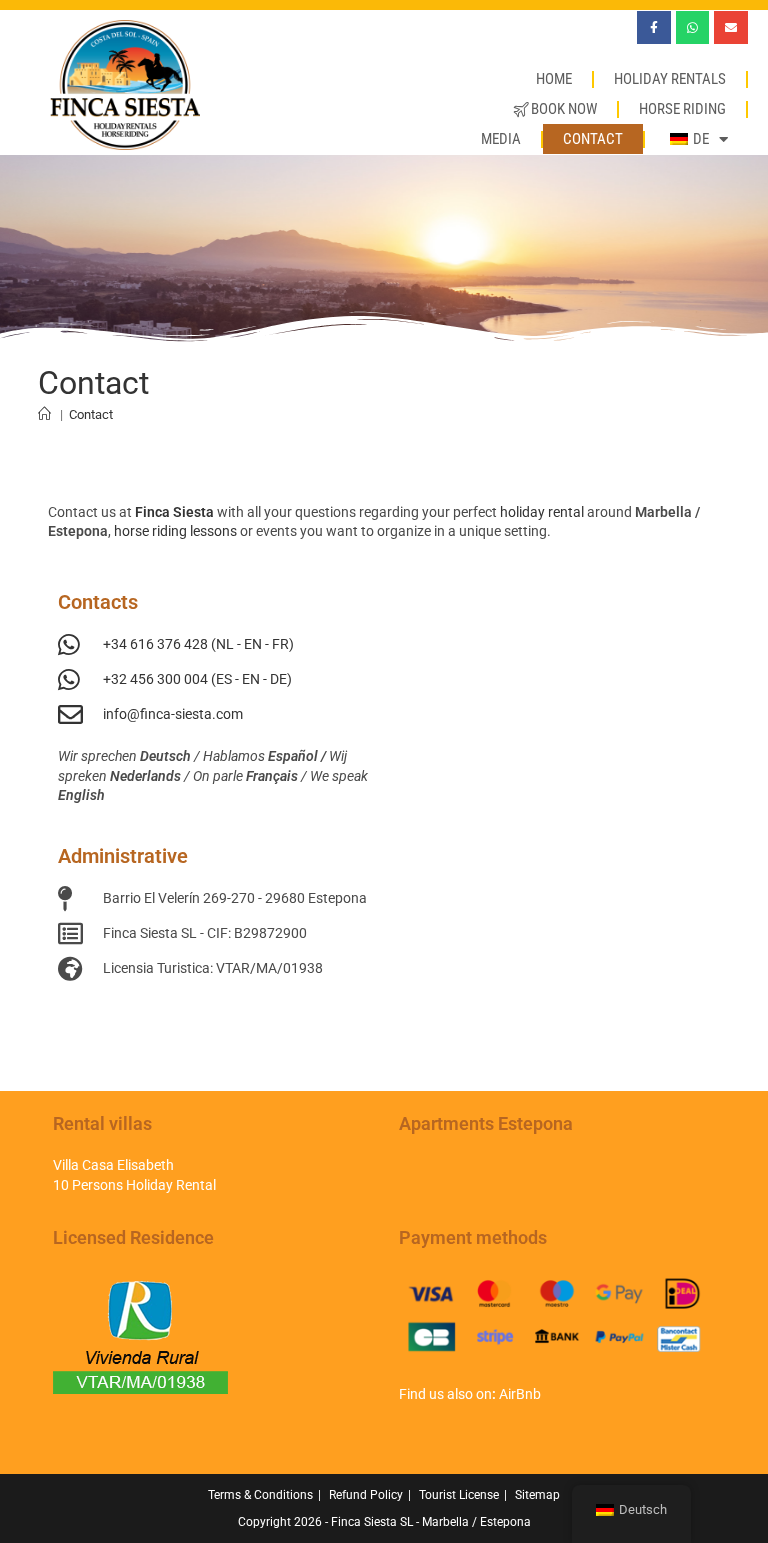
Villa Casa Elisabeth (113, 1165)
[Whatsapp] (693, 28)
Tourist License (459, 1495)
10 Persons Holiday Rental (134, 1185)
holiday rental (542, 512)
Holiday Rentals (670, 79)
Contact (593, 139)
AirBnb (520, 1394)
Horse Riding (682, 109)
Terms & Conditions (260, 1495)
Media (501, 139)
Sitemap (537, 1495)
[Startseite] (44, 414)
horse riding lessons (175, 531)
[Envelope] (731, 28)
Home (554, 79)
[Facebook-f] (654, 28)
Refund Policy (366, 1495)
